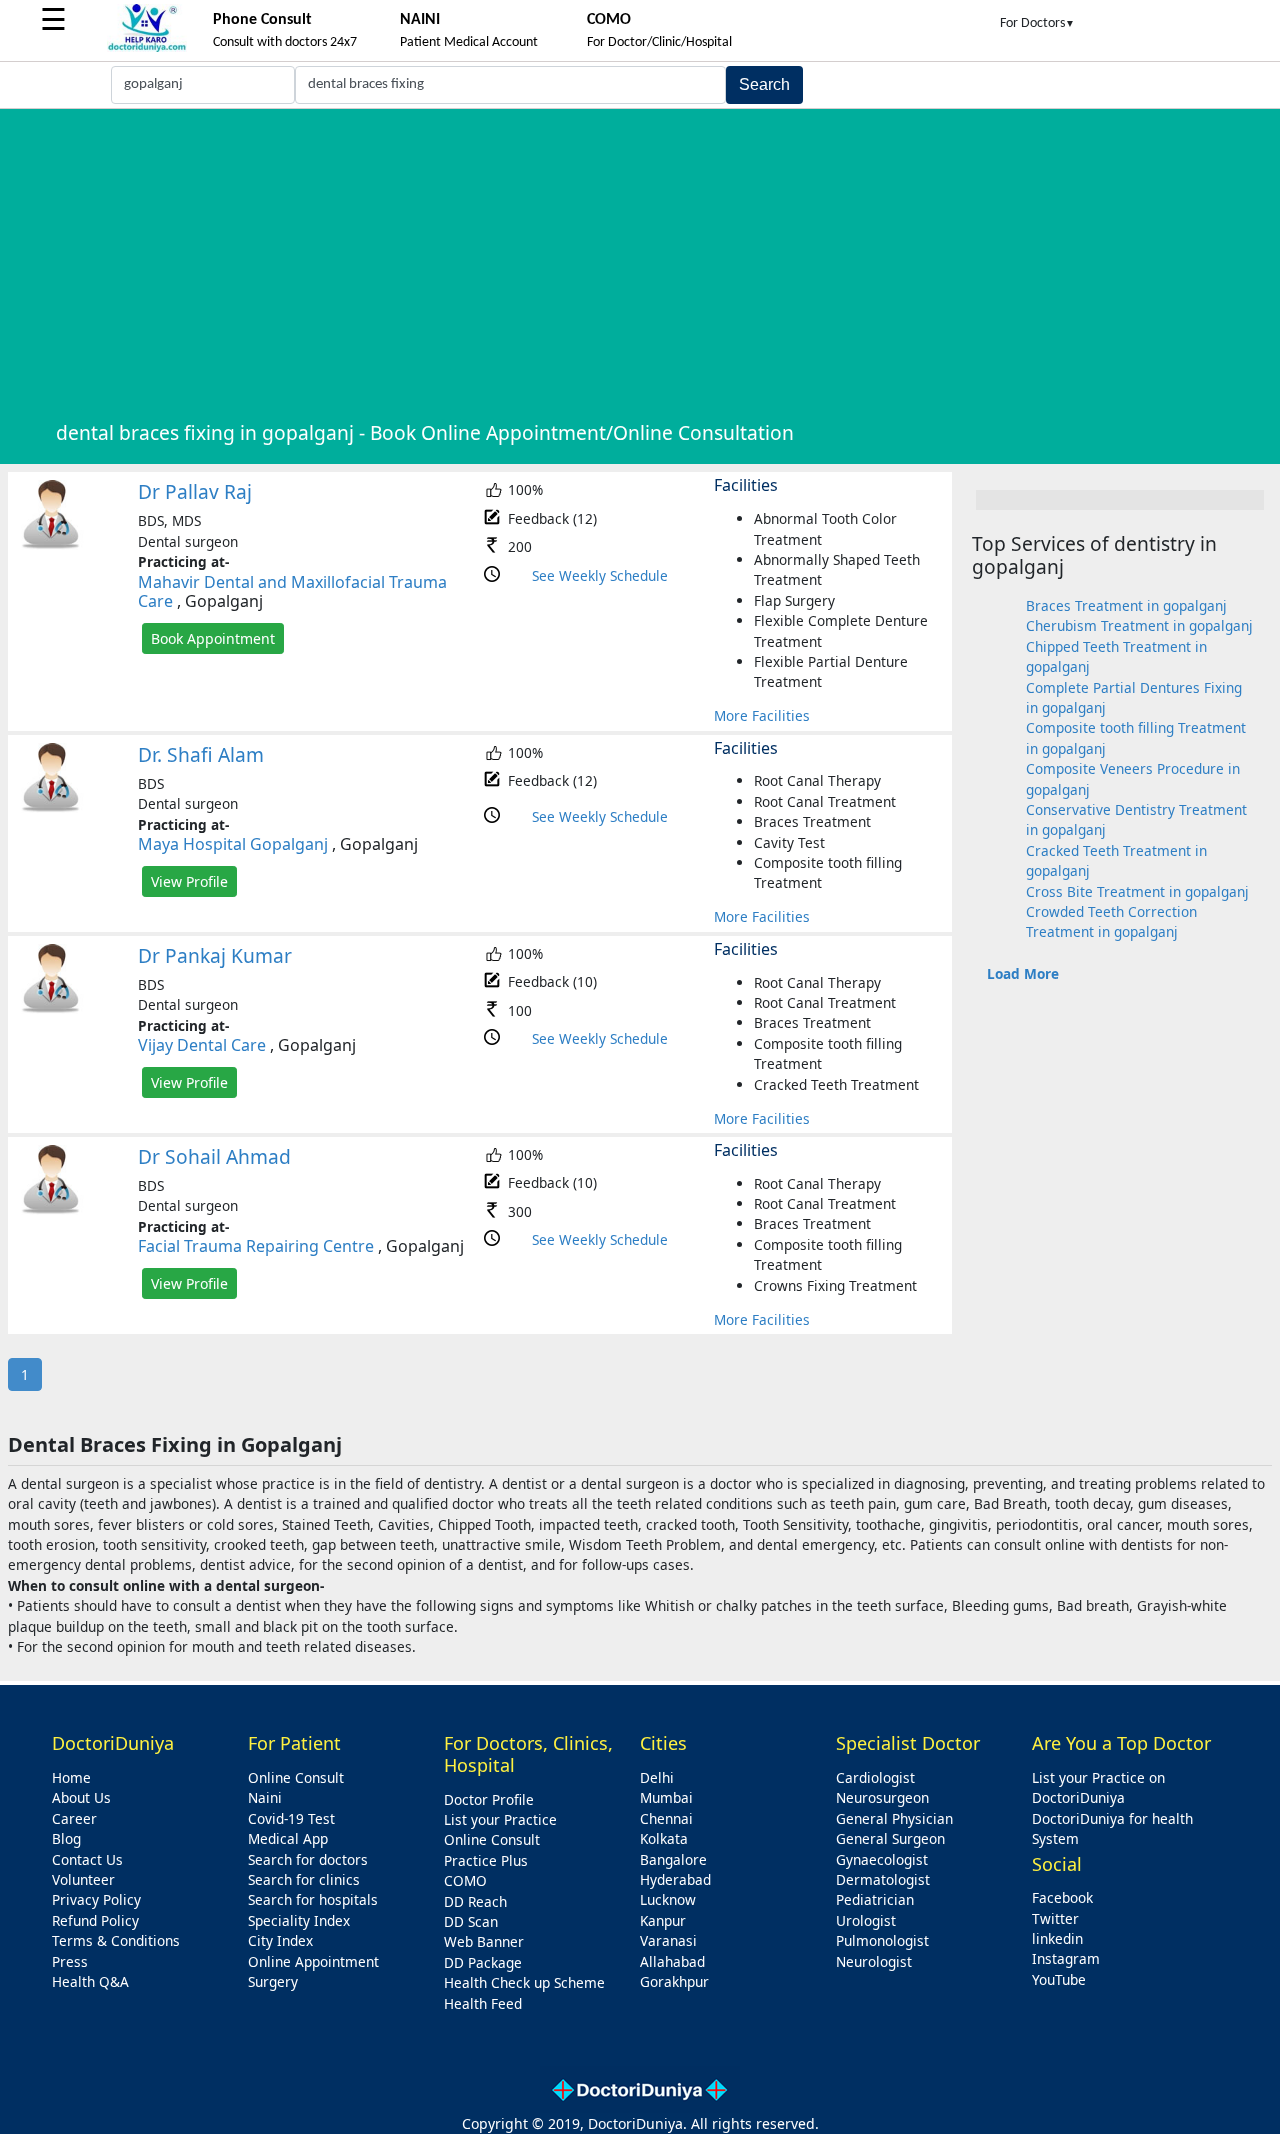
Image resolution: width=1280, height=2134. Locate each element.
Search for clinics (304, 1879)
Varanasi (668, 1940)
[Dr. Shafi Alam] (51, 807)
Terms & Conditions (116, 1940)
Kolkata (664, 1838)
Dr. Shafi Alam (201, 754)
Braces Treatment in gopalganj (1126, 605)
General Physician (894, 1818)
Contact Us (87, 1859)
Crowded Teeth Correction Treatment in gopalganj (1111, 921)
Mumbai (666, 1797)
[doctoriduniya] (147, 48)
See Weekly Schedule (600, 575)
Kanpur (663, 1920)
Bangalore (673, 1859)
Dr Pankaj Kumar (215, 955)
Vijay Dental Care (202, 1045)
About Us (81, 1797)
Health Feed (483, 2003)
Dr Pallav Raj (195, 491)
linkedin (1057, 1938)
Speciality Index (299, 1920)
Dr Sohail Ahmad (214, 1156)
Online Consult (296, 1777)
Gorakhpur (674, 1981)
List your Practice (500, 1819)
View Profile (189, 881)
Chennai (666, 1818)
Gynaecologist (882, 1859)
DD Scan (471, 1921)
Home (71, 1777)
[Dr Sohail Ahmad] (51, 1209)
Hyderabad (675, 1879)
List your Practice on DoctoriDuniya (1098, 1787)
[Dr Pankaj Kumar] (51, 1008)
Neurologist (874, 1961)
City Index (280, 1940)
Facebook (1062, 1897)
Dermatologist (883, 1879)
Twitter (1055, 1918)
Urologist (866, 1920)
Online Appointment (313, 1961)
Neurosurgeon (882, 1797)
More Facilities (762, 715)
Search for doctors (308, 1859)
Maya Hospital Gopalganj (233, 844)
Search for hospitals (313, 1899)
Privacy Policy (96, 1899)
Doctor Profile (489, 1799)
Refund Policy (95, 1920)
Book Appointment (213, 638)
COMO (465, 1880)
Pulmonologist (882, 1940)
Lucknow (668, 1899)
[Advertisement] (662, 263)
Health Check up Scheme (524, 1982)
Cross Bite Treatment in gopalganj (1137, 891)
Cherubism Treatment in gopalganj (1139, 625)
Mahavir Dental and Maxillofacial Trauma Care (292, 591)
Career (74, 1818)
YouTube (1059, 1979)
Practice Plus (486, 1860)
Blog (66, 1838)
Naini (265, 1797)
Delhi (657, 1777)
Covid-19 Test (291, 1818)
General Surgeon (890, 1838)
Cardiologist (875, 1777)
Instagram (1066, 1958)
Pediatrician (875, 1899)
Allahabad (672, 1961)
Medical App (288, 1838)
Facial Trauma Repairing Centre (256, 1246)
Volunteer (83, 1879)
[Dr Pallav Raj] (51, 544)
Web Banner (484, 1941)
